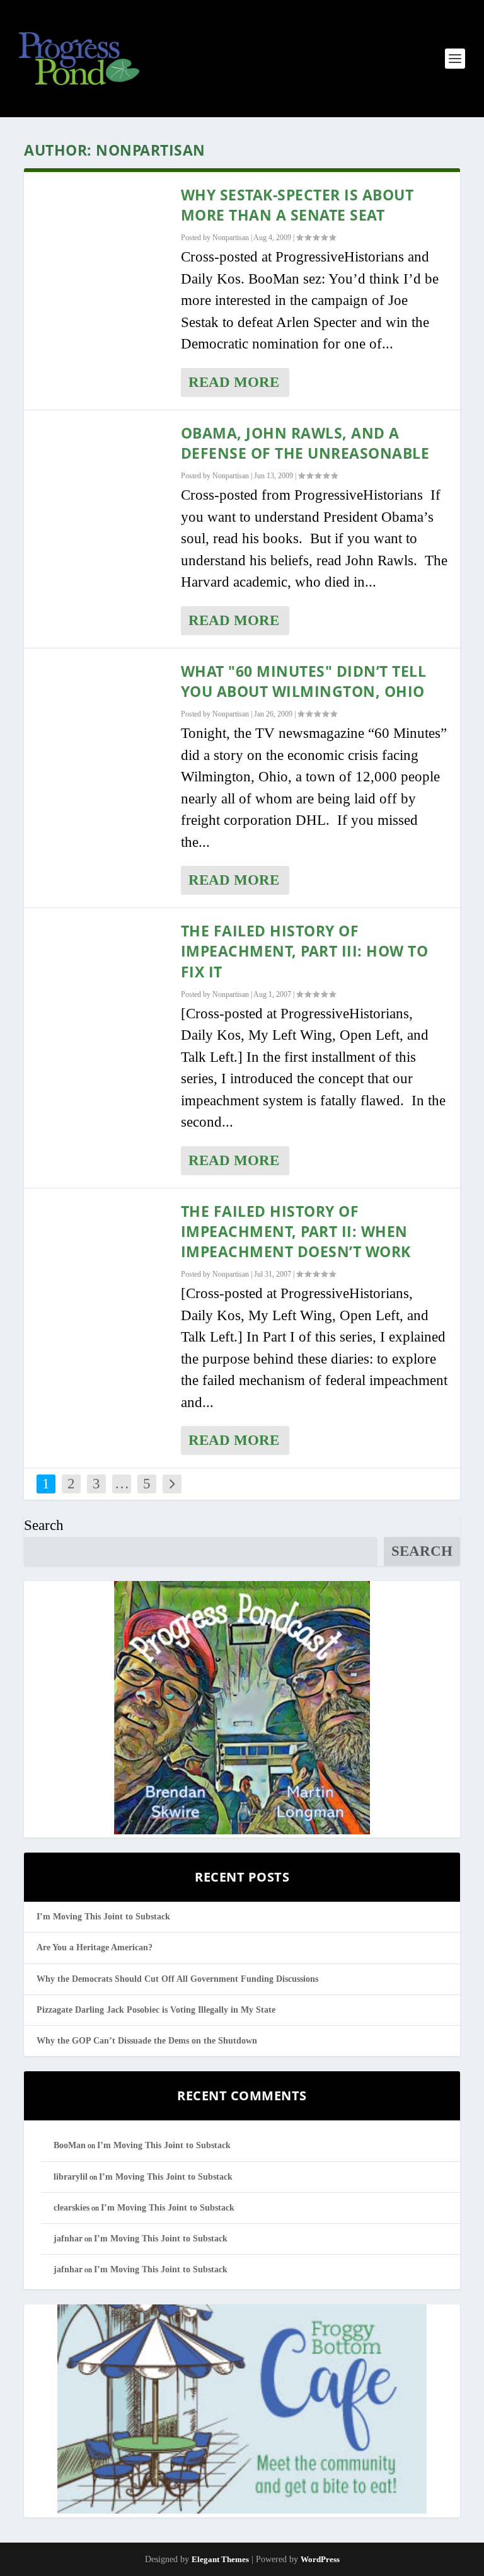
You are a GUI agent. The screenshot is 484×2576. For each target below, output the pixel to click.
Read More (234, 382)
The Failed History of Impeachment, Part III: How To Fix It (305, 951)
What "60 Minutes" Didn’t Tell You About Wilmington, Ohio (304, 681)
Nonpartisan (231, 238)
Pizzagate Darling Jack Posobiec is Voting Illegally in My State (156, 2010)
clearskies (72, 2208)
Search (44, 1525)
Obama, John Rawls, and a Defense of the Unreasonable (305, 443)
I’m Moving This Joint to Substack (103, 1917)
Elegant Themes (220, 2559)
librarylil (71, 2177)
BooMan (70, 2145)
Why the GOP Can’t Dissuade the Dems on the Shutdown (147, 2041)
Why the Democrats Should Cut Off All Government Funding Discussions (177, 1979)
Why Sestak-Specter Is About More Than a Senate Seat (297, 205)
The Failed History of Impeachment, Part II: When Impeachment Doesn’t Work (296, 1231)
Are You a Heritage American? (95, 1947)
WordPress (320, 2559)
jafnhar (68, 2239)
